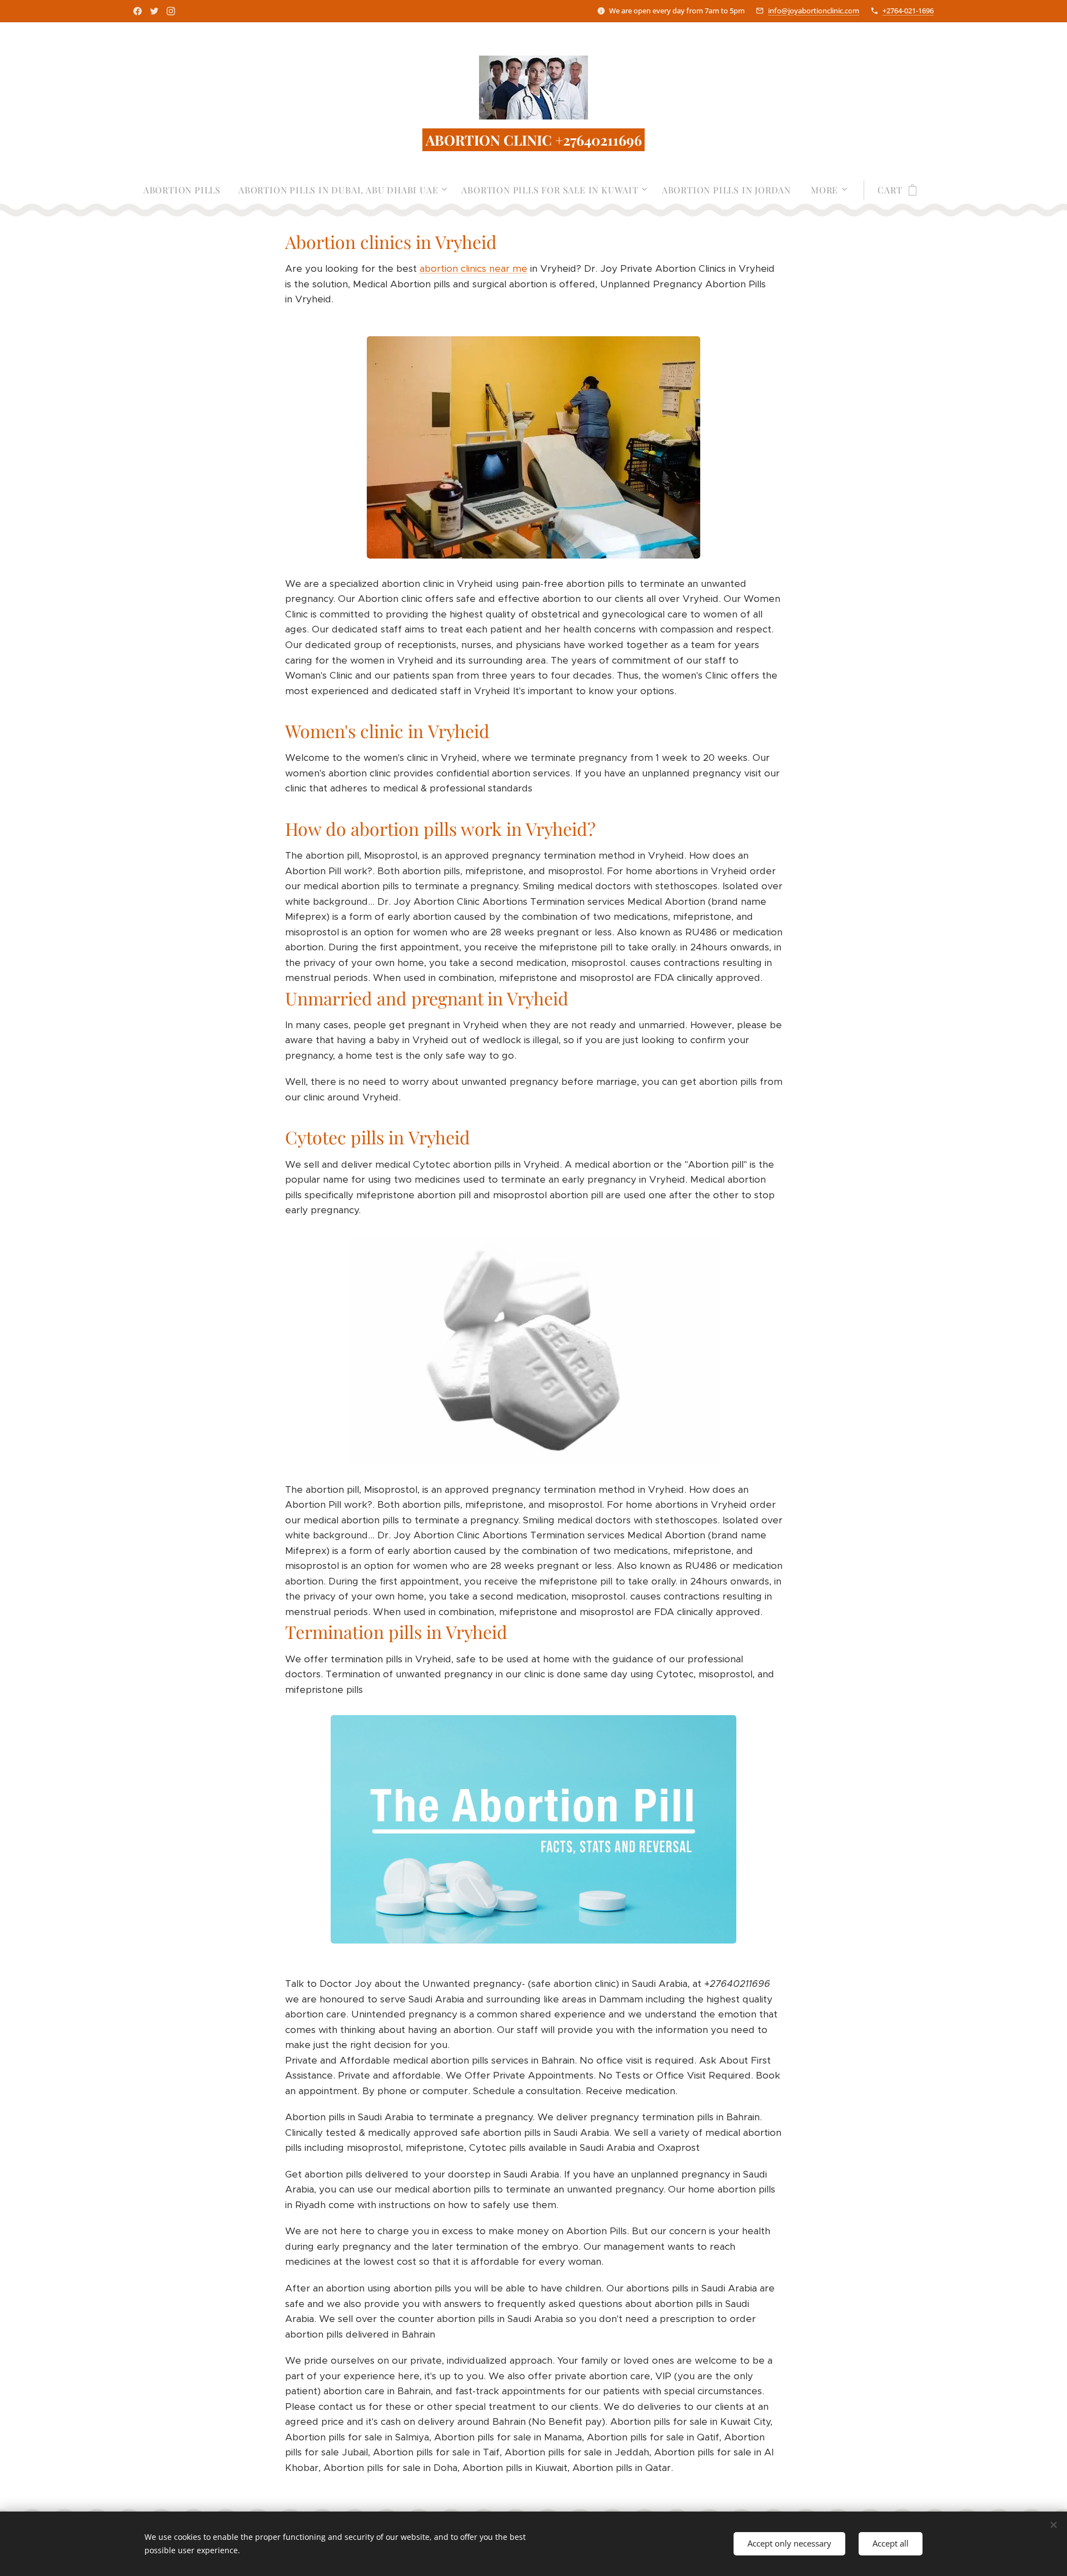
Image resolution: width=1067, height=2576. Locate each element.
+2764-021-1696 (908, 11)
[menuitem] (186, 190)
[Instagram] (171, 11)
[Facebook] (138, 11)
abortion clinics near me (473, 268)
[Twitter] (154, 11)
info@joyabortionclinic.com (814, 11)
